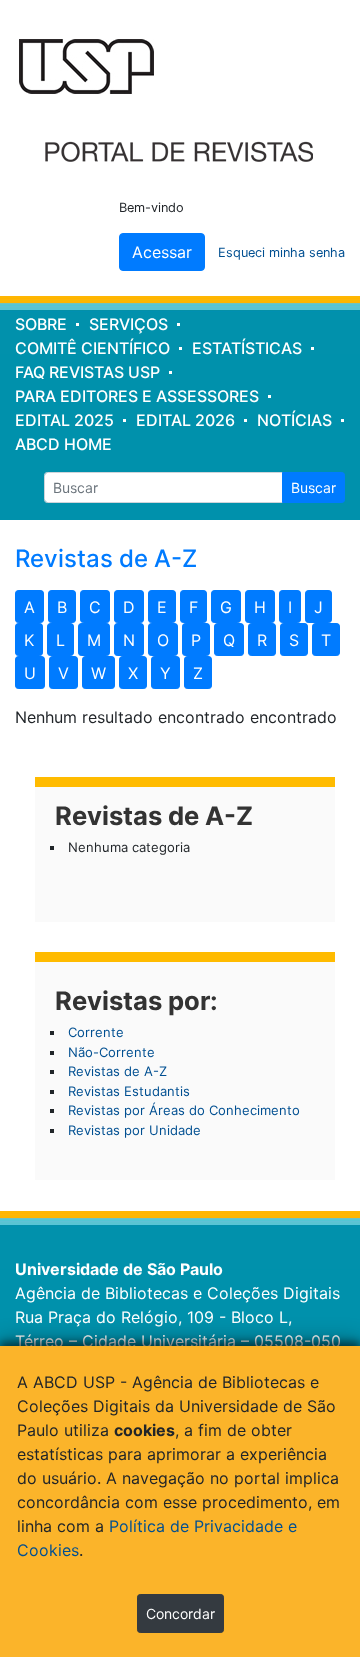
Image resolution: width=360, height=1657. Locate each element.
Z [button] (198, 673)
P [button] (196, 640)
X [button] (133, 673)
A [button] (29, 607)
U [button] (30, 673)
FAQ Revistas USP (87, 372)
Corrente (96, 1032)
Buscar (313, 487)
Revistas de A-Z (117, 1071)
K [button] (29, 640)
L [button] (60, 640)
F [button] (193, 607)
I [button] (290, 607)
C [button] (95, 607)
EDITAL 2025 (64, 420)
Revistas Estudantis (129, 1091)
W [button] (98, 673)
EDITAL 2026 (185, 420)
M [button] (94, 640)
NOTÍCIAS (294, 420)
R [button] (262, 640)
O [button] (163, 640)
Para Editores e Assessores (137, 396)
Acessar (162, 252)
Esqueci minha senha (281, 252)
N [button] (129, 640)
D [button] (129, 607)
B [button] (62, 607)
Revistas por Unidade (134, 1130)
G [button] (226, 607)
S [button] (294, 640)
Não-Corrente (111, 1052)
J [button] (318, 607)
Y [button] (165, 673)
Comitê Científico (92, 348)
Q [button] (229, 640)
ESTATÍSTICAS (247, 348)
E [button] (162, 607)
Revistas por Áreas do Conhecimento (184, 1110)
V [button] (63, 673)
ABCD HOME (63, 444)
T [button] (326, 640)
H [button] (260, 607)
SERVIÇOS (128, 324)
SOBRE (41, 324)
